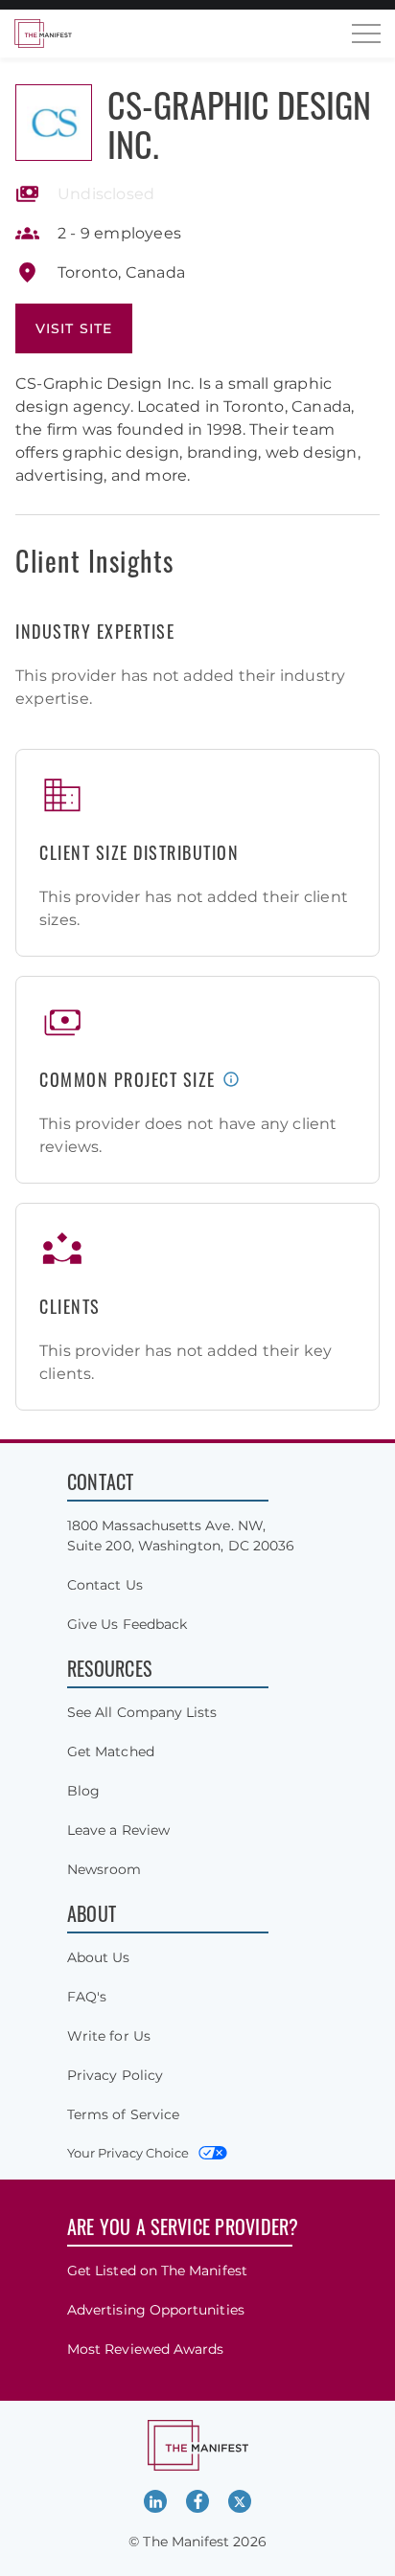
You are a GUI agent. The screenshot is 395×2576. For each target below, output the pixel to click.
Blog (83, 1791)
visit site (74, 328)
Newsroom (105, 1869)
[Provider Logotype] (54, 123)
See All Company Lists (142, 1712)
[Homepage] (43, 34)
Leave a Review (118, 1830)
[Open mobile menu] (366, 34)
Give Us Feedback (127, 1624)
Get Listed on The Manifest (157, 2271)
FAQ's (87, 1997)
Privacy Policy (115, 2075)
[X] (240, 2501)
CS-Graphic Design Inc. (239, 124)
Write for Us (109, 2036)
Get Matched (111, 1751)
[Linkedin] (155, 2501)
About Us (99, 1957)
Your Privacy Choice (128, 2153)
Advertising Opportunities (156, 2310)
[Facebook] (197, 2501)
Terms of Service (123, 2114)
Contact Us (105, 1585)
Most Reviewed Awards (145, 2349)
